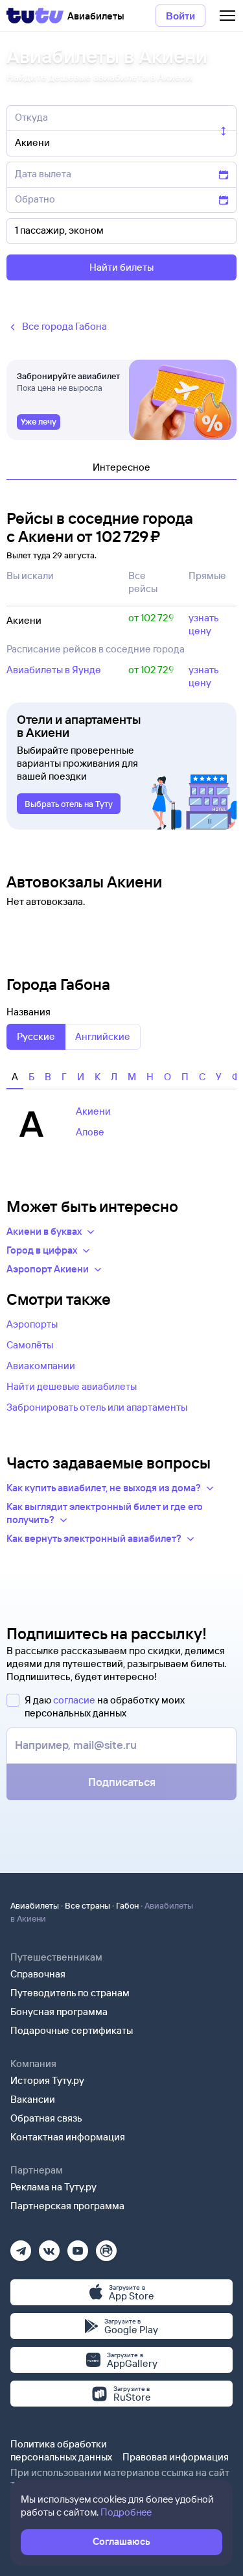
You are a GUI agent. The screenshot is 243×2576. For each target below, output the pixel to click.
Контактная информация (68, 2137)
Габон (127, 1905)
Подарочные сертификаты (72, 2030)
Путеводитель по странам (70, 1993)
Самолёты (30, 1345)
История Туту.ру (47, 2080)
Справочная (38, 1974)
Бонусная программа (59, 2012)
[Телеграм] (21, 2247)
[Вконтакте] (49, 2247)
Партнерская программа (67, 2206)
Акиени (93, 1111)
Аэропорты (32, 1324)
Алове (90, 1132)
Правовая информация (176, 2457)
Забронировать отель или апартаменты (97, 1407)
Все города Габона (64, 326)
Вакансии (33, 2099)
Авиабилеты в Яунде (54, 670)
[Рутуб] (106, 2247)
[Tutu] (35, 16)
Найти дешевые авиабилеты (72, 1386)
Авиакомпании (41, 1366)
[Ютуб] (78, 2247)
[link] (39, 422)
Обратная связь (46, 2118)
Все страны (87, 1905)
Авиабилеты (35, 1905)
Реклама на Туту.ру (53, 2187)
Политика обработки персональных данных (61, 2450)
